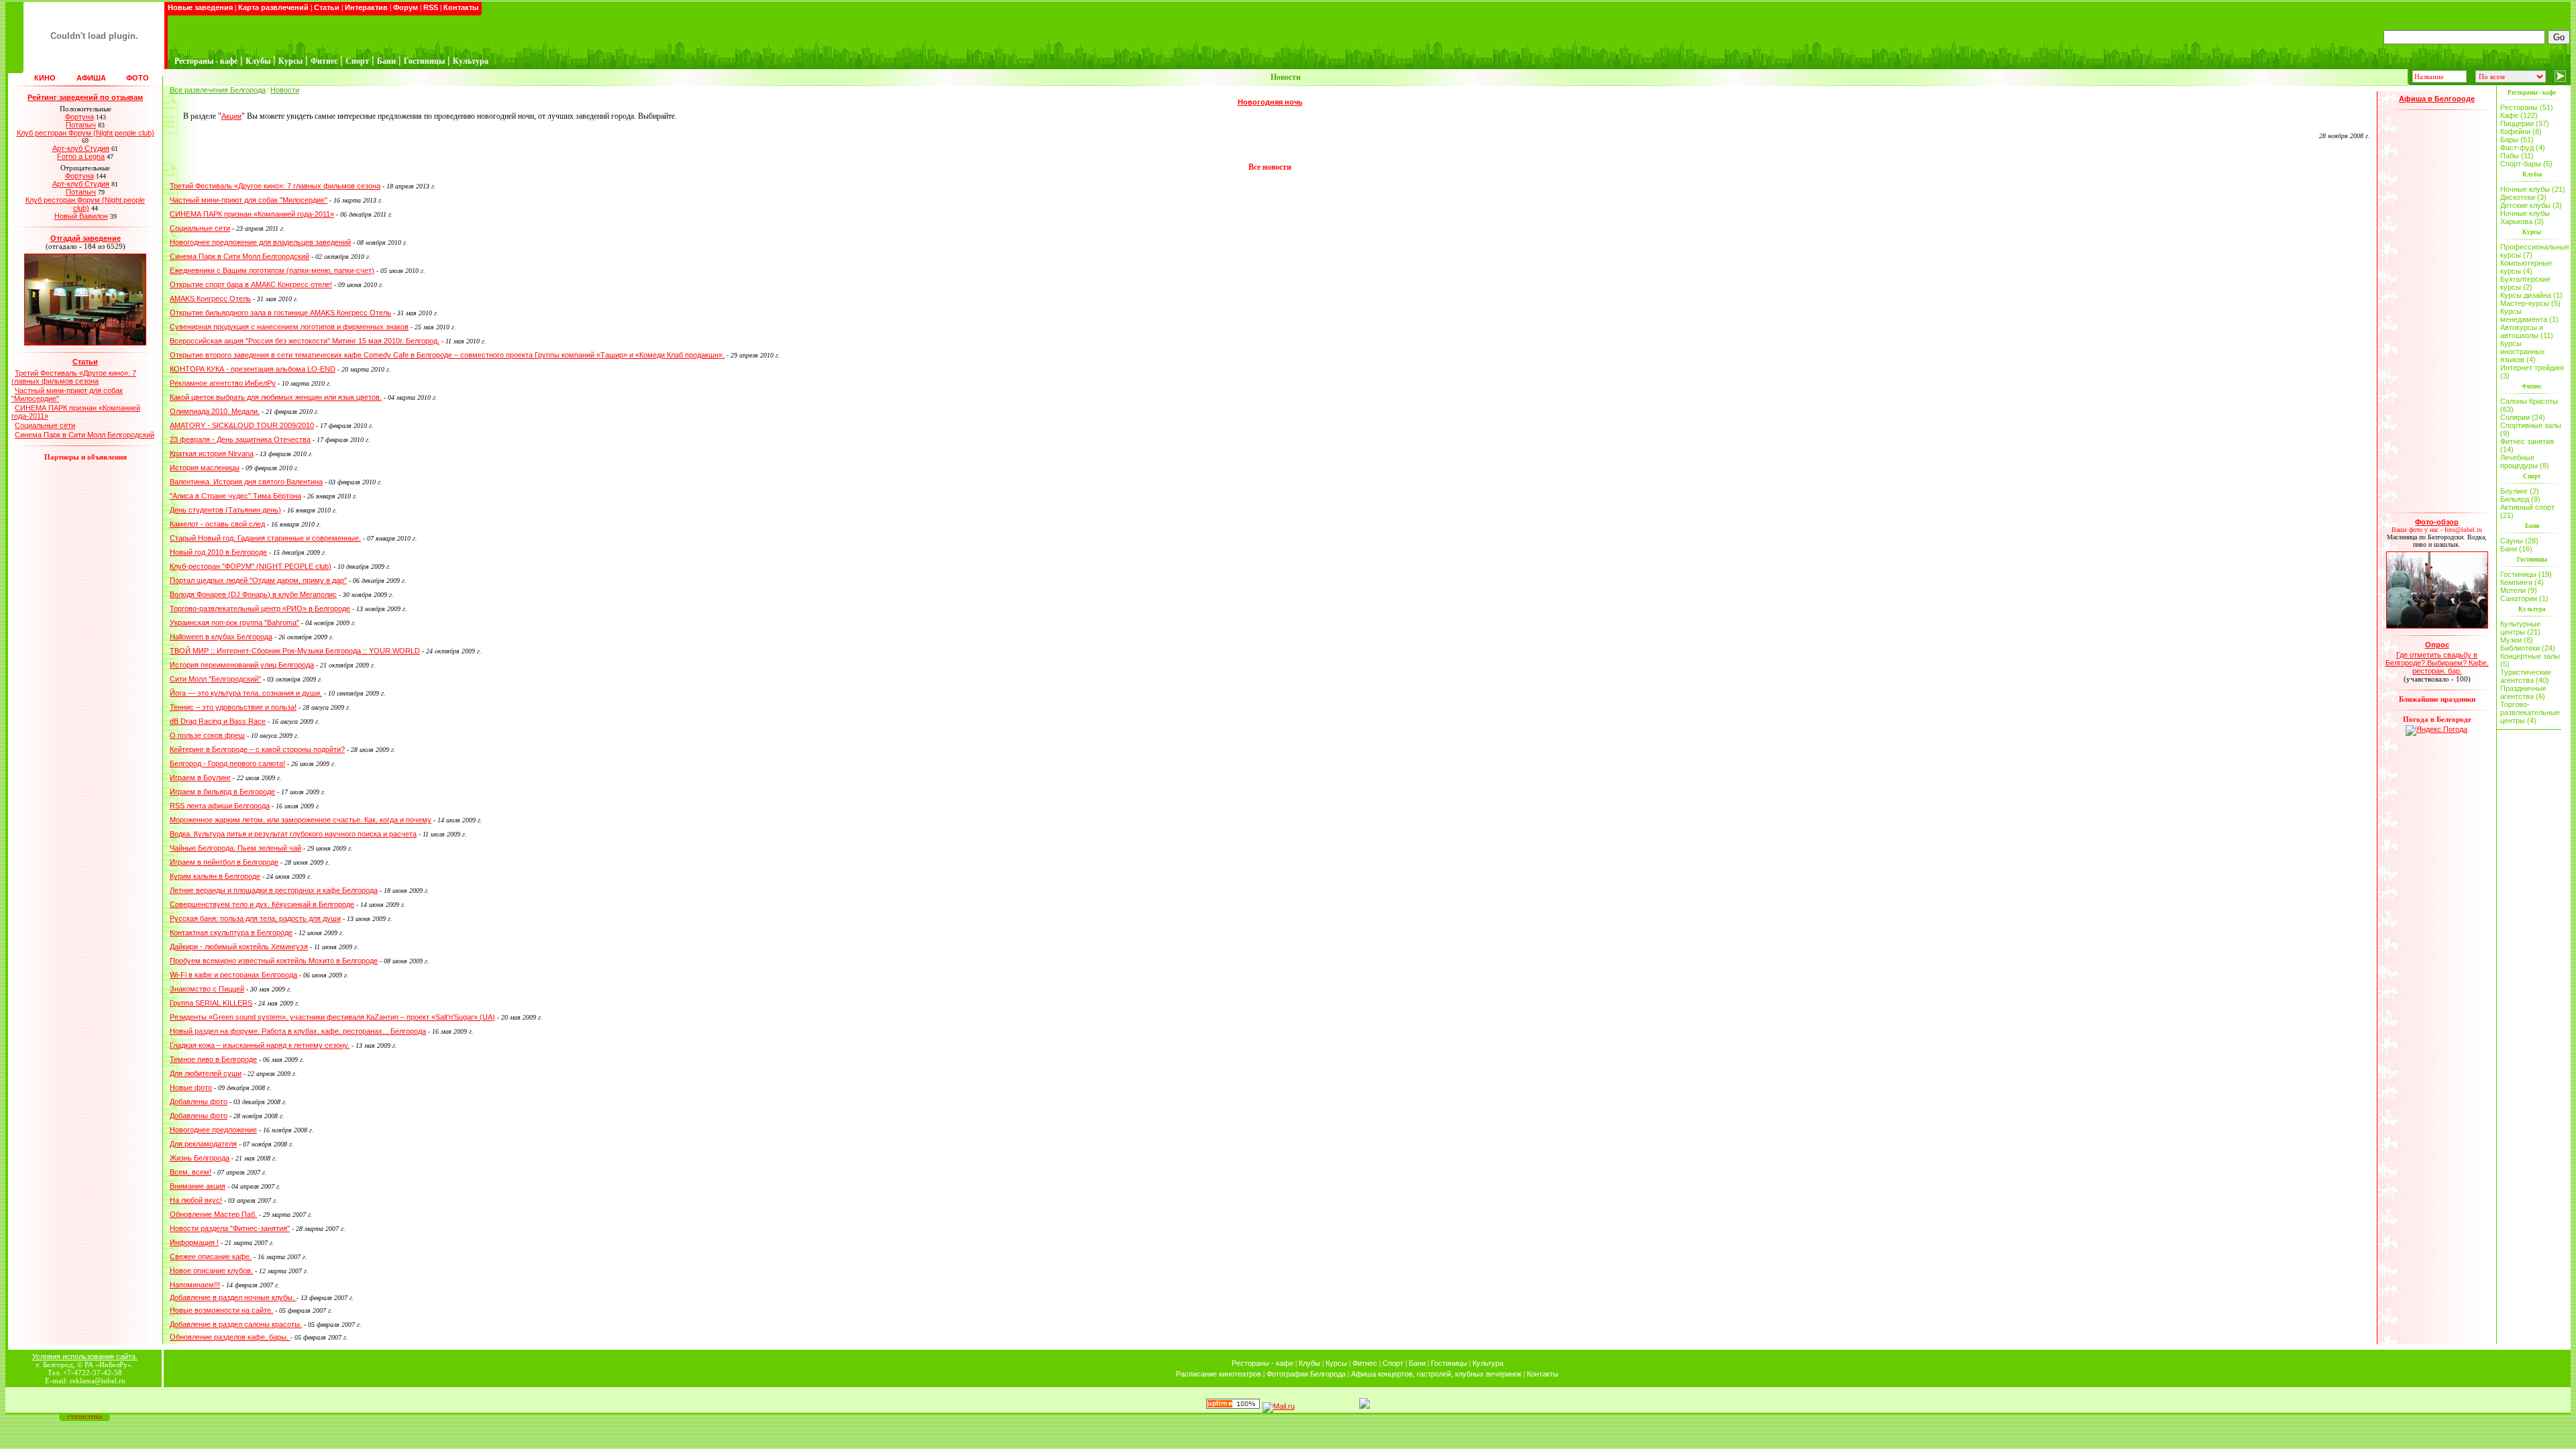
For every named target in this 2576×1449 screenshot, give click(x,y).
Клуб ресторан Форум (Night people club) (86, 133)
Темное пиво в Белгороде (213, 1059)
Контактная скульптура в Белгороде (231, 932)
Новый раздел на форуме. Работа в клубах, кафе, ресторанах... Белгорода (298, 1031)
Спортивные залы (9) (2531, 429)
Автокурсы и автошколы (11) (2527, 331)
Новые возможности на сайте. (221, 1310)
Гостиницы (1449, 1363)
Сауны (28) (2519, 541)
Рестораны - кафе (1263, 1363)
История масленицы (205, 468)
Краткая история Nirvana (212, 453)
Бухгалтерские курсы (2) (2525, 283)
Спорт (1393, 1363)
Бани (1417, 1363)
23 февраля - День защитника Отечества (240, 439)
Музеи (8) (2517, 640)
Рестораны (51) (2527, 107)
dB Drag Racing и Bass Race (218, 721)
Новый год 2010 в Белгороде (218, 552)
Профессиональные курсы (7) (2533, 251)
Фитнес (1365, 1363)
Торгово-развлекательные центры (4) (2530, 712)
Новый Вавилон (81, 216)
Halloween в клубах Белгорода (221, 637)
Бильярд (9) (2520, 499)
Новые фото (191, 1087)
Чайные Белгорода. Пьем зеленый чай (235, 848)
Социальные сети (45, 425)
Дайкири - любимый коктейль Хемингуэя (239, 947)
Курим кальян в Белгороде (215, 876)
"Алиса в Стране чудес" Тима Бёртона (235, 496)
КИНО (45, 78)
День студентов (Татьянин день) (225, 510)
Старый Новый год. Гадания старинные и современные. (265, 538)
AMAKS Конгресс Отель (210, 299)
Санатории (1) (2524, 598)
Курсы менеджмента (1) (2529, 315)
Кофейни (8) (2521, 131)
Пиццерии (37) (2525, 123)
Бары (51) (2517, 140)
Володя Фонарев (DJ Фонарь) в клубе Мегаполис (253, 594)
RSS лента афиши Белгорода (220, 806)
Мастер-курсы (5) (2530, 303)
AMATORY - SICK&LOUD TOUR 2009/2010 (242, 425)
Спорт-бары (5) (2526, 164)
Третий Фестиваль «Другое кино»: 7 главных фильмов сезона (74, 377)
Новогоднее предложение (213, 1130)
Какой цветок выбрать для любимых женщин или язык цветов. (276, 397)
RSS (431, 7)
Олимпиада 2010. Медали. (215, 411)
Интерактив (366, 7)
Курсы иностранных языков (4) (2523, 352)
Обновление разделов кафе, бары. (230, 1337)
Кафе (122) (2519, 115)
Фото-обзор (2437, 522)
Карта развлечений (273, 7)
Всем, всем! (191, 1172)
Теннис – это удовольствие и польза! (233, 707)
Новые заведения (200, 7)
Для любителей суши (206, 1073)
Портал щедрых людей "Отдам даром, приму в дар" (258, 580)
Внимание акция (198, 1186)
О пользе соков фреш (207, 735)
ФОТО (138, 78)
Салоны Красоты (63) (2529, 405)
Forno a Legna (81, 156)
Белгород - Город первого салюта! (227, 763)
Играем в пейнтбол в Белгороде (224, 862)
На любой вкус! (196, 1200)
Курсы (1336, 1363)
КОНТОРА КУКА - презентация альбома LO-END (253, 369)
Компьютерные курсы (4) (2526, 267)
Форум (406, 7)
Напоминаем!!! (195, 1285)
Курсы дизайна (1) (2531, 295)
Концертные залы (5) (2530, 660)
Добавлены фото (199, 1102)
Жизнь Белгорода (200, 1158)
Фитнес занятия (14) (2527, 445)
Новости (285, 90)
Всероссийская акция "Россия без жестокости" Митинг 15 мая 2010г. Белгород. (305, 341)
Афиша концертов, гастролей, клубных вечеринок (1436, 1374)
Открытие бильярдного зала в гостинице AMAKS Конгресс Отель (280, 313)
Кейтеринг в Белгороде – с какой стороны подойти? (257, 749)
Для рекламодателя (203, 1144)
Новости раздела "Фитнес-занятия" (230, 1228)
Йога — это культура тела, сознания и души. (246, 693)
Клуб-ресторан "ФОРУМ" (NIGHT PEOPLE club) (251, 566)
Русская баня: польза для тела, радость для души (255, 918)
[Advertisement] (2437, 311)
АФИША (91, 78)
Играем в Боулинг (200, 777)
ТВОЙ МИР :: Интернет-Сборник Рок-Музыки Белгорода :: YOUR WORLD (295, 651)
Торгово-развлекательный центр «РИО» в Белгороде (260, 608)
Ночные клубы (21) (2533, 189)
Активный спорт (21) (2527, 511)
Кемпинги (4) (2522, 582)
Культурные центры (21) (2520, 628)
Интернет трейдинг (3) (2532, 372)
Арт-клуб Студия (81, 148)
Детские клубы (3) (2531, 205)
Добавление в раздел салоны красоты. (236, 1324)
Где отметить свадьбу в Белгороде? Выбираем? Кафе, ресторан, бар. (2437, 663)
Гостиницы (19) (2526, 574)
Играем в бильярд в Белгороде (222, 792)
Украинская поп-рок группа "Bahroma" (234, 623)
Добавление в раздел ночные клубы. (233, 1297)
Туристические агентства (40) (2526, 676)
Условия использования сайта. (85, 1356)
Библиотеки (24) (2528, 648)
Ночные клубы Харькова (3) (2525, 217)
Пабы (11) (2517, 156)
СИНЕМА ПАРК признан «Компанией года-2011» (252, 214)
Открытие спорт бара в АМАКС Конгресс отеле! (251, 284)
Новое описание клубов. (211, 1271)
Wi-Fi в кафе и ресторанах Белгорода (233, 975)
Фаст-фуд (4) (2523, 148)
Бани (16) (2516, 549)
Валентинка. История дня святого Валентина (246, 482)
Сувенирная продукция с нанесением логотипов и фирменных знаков (289, 327)
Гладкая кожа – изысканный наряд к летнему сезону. (260, 1045)
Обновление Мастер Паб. (213, 1214)
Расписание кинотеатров (1219, 1374)
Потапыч (81, 125)
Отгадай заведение (86, 238)
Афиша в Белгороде (2437, 99)
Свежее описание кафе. (211, 1256)
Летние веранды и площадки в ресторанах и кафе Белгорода (274, 890)
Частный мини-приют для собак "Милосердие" (249, 200)
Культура (1488, 1363)
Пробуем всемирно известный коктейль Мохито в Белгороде (274, 961)
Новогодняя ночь (1270, 102)
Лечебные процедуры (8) (2525, 462)
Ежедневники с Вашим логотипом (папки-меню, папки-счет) (272, 270)
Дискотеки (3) (2523, 197)
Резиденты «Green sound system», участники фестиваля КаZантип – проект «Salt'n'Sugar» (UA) (332, 1017)
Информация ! (194, 1242)
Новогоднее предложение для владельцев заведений (260, 242)
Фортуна (79, 117)
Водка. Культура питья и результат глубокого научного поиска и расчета (293, 834)
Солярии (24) (2523, 417)
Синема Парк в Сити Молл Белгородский (85, 435)
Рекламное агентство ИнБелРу (223, 383)
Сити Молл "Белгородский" (215, 679)
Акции (231, 116)
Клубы (1309, 1363)
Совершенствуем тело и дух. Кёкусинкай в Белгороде (262, 904)
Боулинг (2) (2520, 491)
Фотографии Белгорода (1306, 1374)
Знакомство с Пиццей (207, 989)
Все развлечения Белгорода (218, 90)
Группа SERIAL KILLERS (211, 1003)
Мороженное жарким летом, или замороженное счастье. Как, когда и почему (301, 820)
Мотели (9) (2519, 590)
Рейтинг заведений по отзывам (85, 97)
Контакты (461, 7)
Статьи (327, 7)
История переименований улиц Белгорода (242, 665)
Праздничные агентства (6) (2523, 692)
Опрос (2437, 645)
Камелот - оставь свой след (217, 524)
